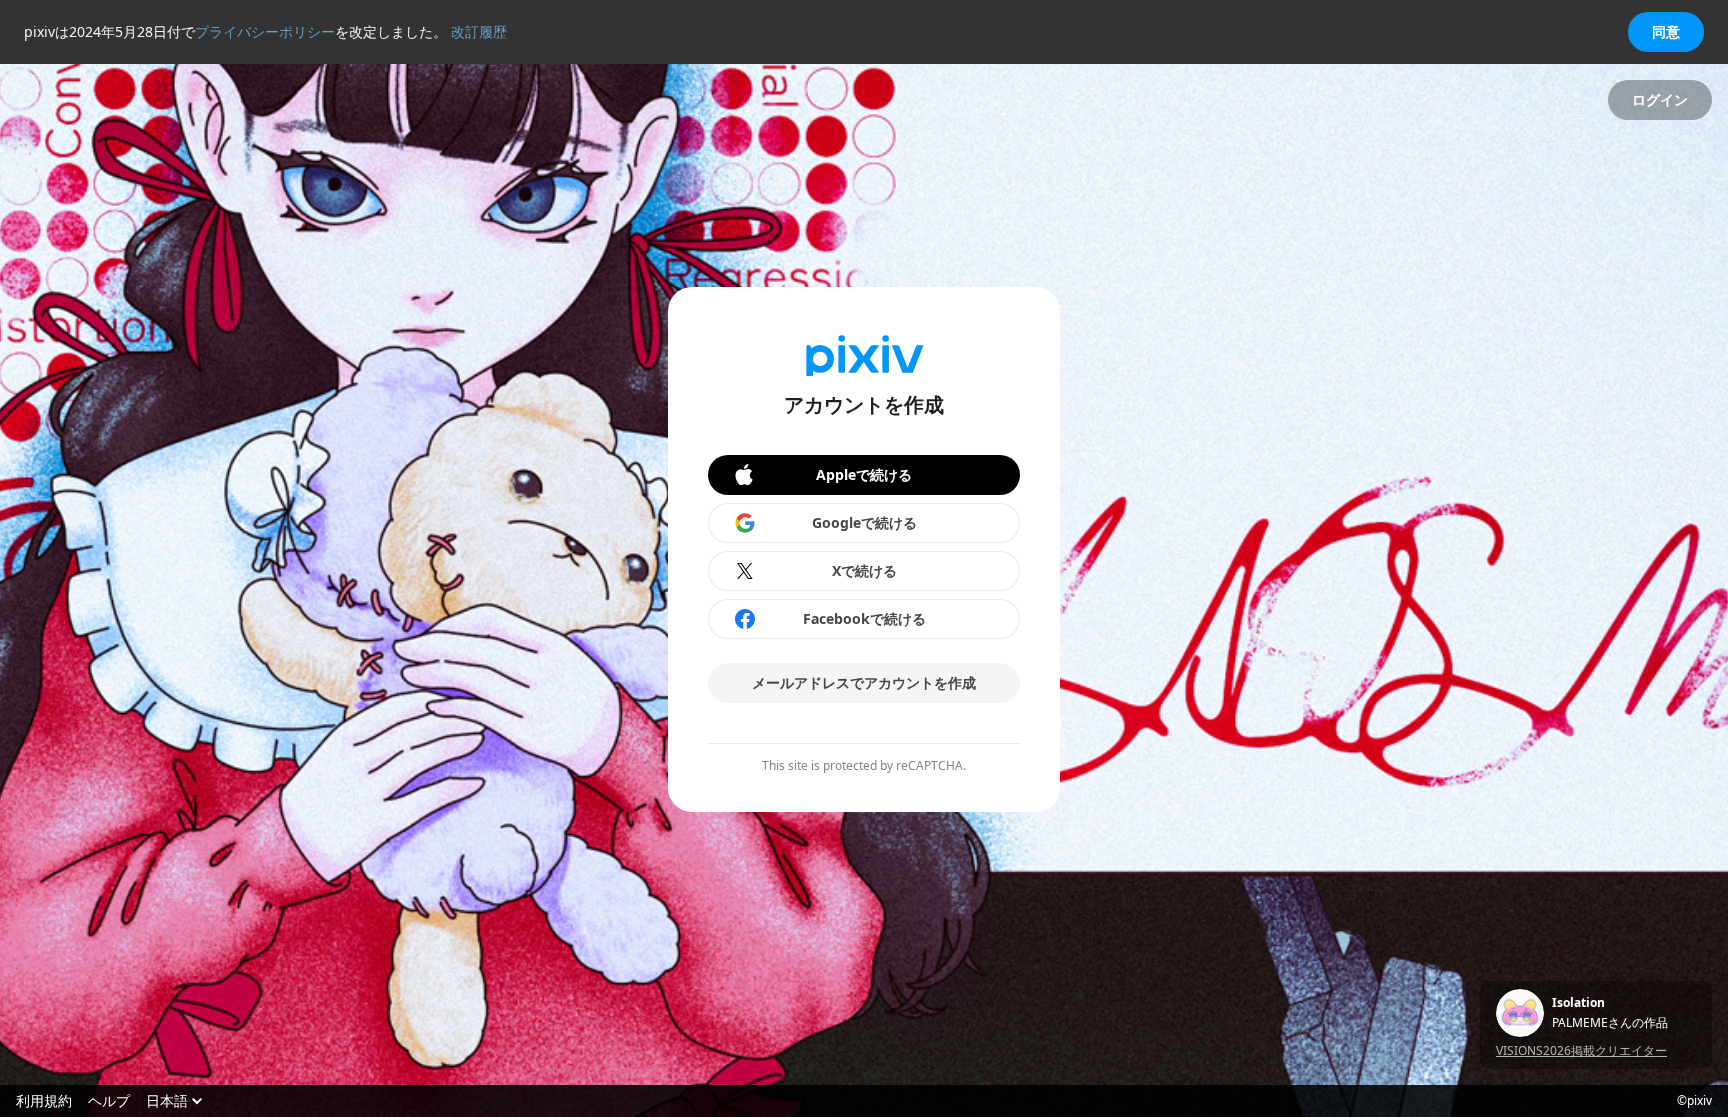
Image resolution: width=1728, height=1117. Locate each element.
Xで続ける (864, 570)
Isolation (1578, 1003)
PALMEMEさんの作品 (1610, 1023)
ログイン (1660, 99)
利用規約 (44, 1101)
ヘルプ (109, 1101)
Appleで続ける (864, 474)
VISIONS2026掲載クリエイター (1581, 1050)
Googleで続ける (864, 522)
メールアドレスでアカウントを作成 (864, 682)
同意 (1666, 31)
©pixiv (1694, 1101)
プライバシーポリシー (265, 31)
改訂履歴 (479, 31)
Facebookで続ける (864, 618)
